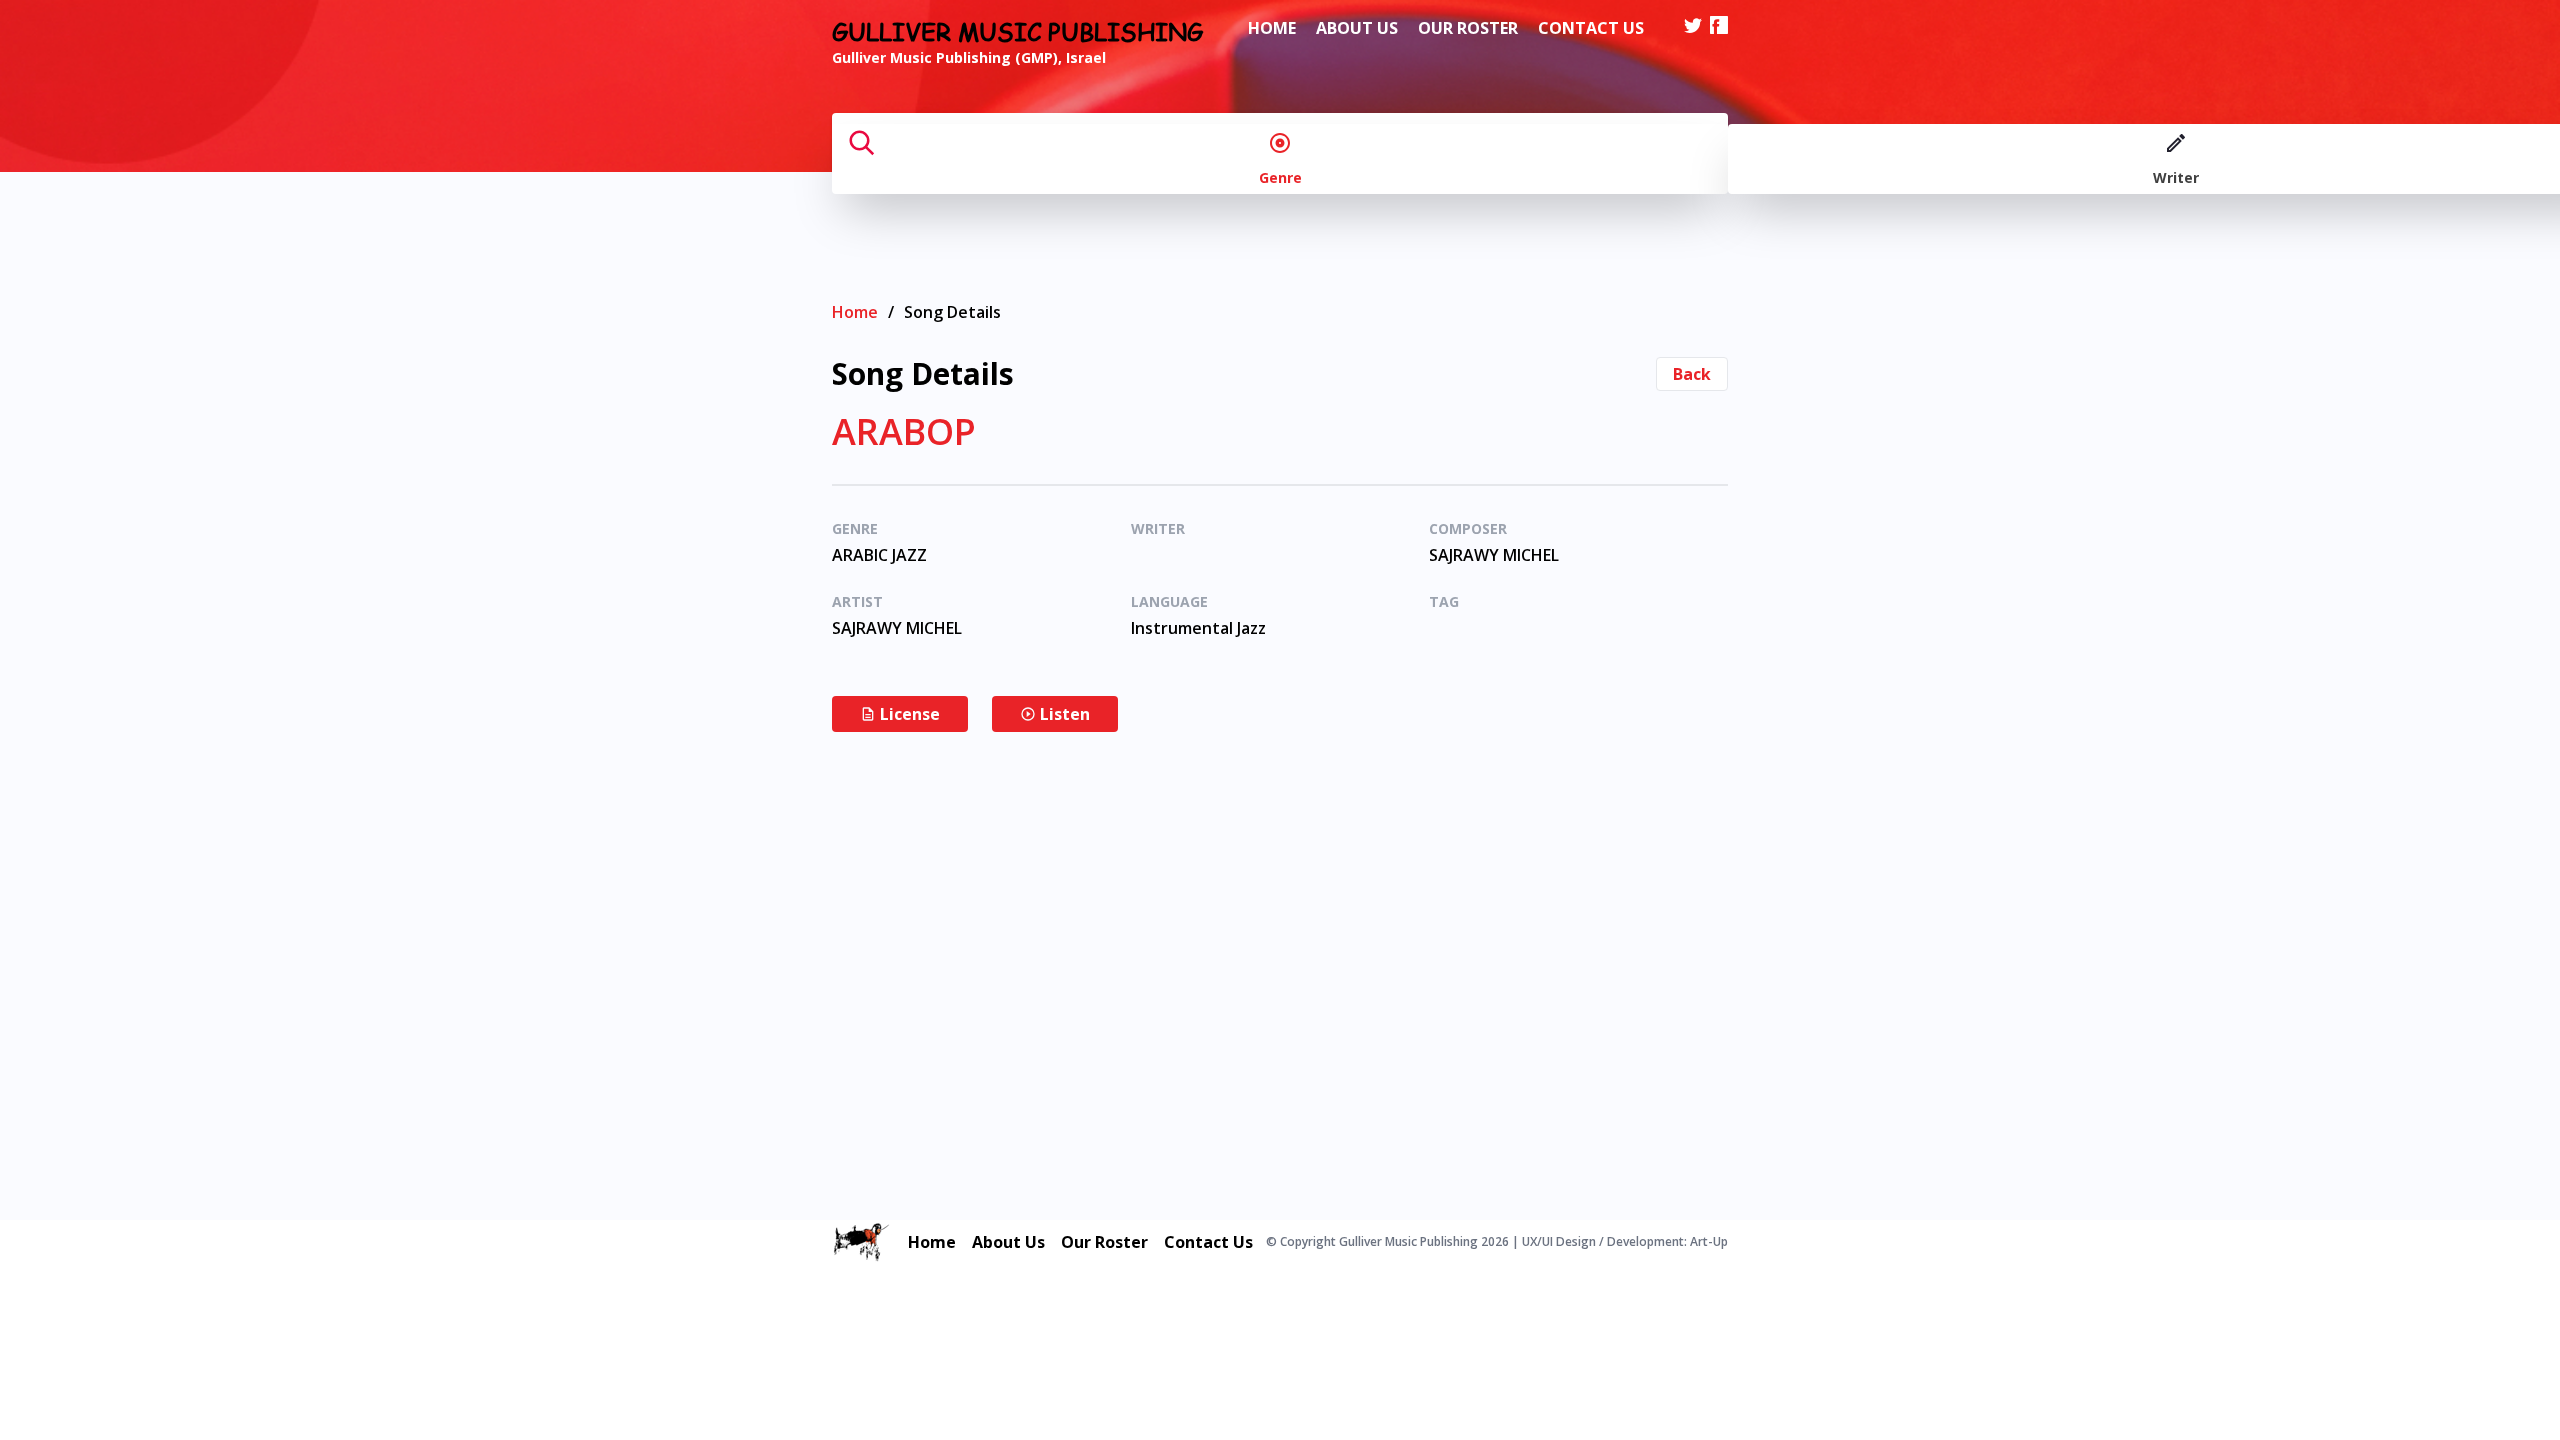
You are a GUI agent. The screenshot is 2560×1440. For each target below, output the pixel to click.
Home (1272, 28)
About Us (1357, 28)
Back (1692, 374)
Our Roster (1468, 28)
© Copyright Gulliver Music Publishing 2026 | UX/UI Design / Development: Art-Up (1497, 1242)
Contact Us (1591, 28)
